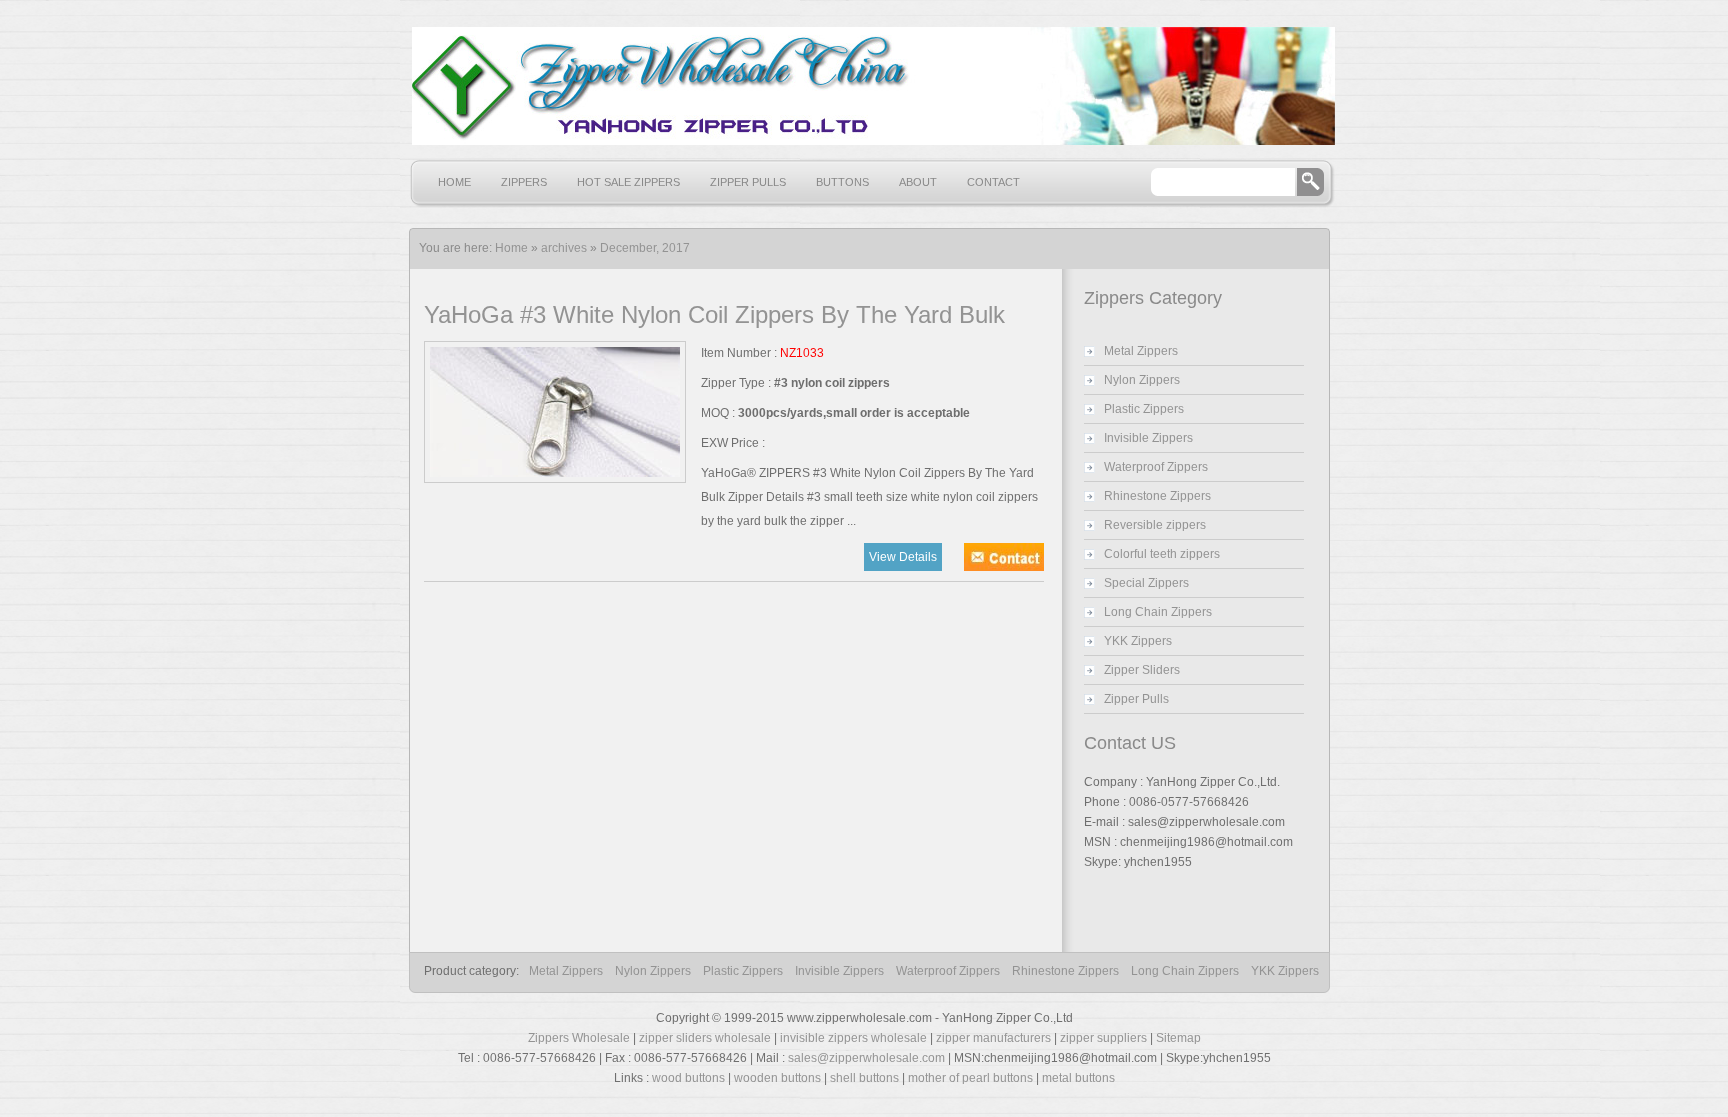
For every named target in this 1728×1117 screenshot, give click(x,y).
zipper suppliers (1103, 1038)
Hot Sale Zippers (628, 182)
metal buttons (1078, 1078)
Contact (993, 182)
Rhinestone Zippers (1157, 496)
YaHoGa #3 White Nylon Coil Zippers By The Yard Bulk (714, 314)
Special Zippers (1146, 583)
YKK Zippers (1138, 641)
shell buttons (864, 1078)
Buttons (842, 182)
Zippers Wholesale (579, 1038)
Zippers (524, 182)
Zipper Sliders (1142, 670)
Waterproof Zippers (1156, 467)
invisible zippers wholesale (853, 1038)
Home (454, 182)
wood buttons (688, 1078)
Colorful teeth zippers (1162, 554)
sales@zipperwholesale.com (866, 1058)
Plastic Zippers (1144, 409)
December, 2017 (645, 248)
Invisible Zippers (1148, 438)
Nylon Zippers (1142, 380)
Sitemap (1178, 1038)
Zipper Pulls (748, 182)
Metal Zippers (1141, 351)
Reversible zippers (1155, 525)
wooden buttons (777, 1078)
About (918, 182)
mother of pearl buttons (970, 1078)
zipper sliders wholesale (705, 1038)
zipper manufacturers (993, 1038)
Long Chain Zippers (1158, 612)
